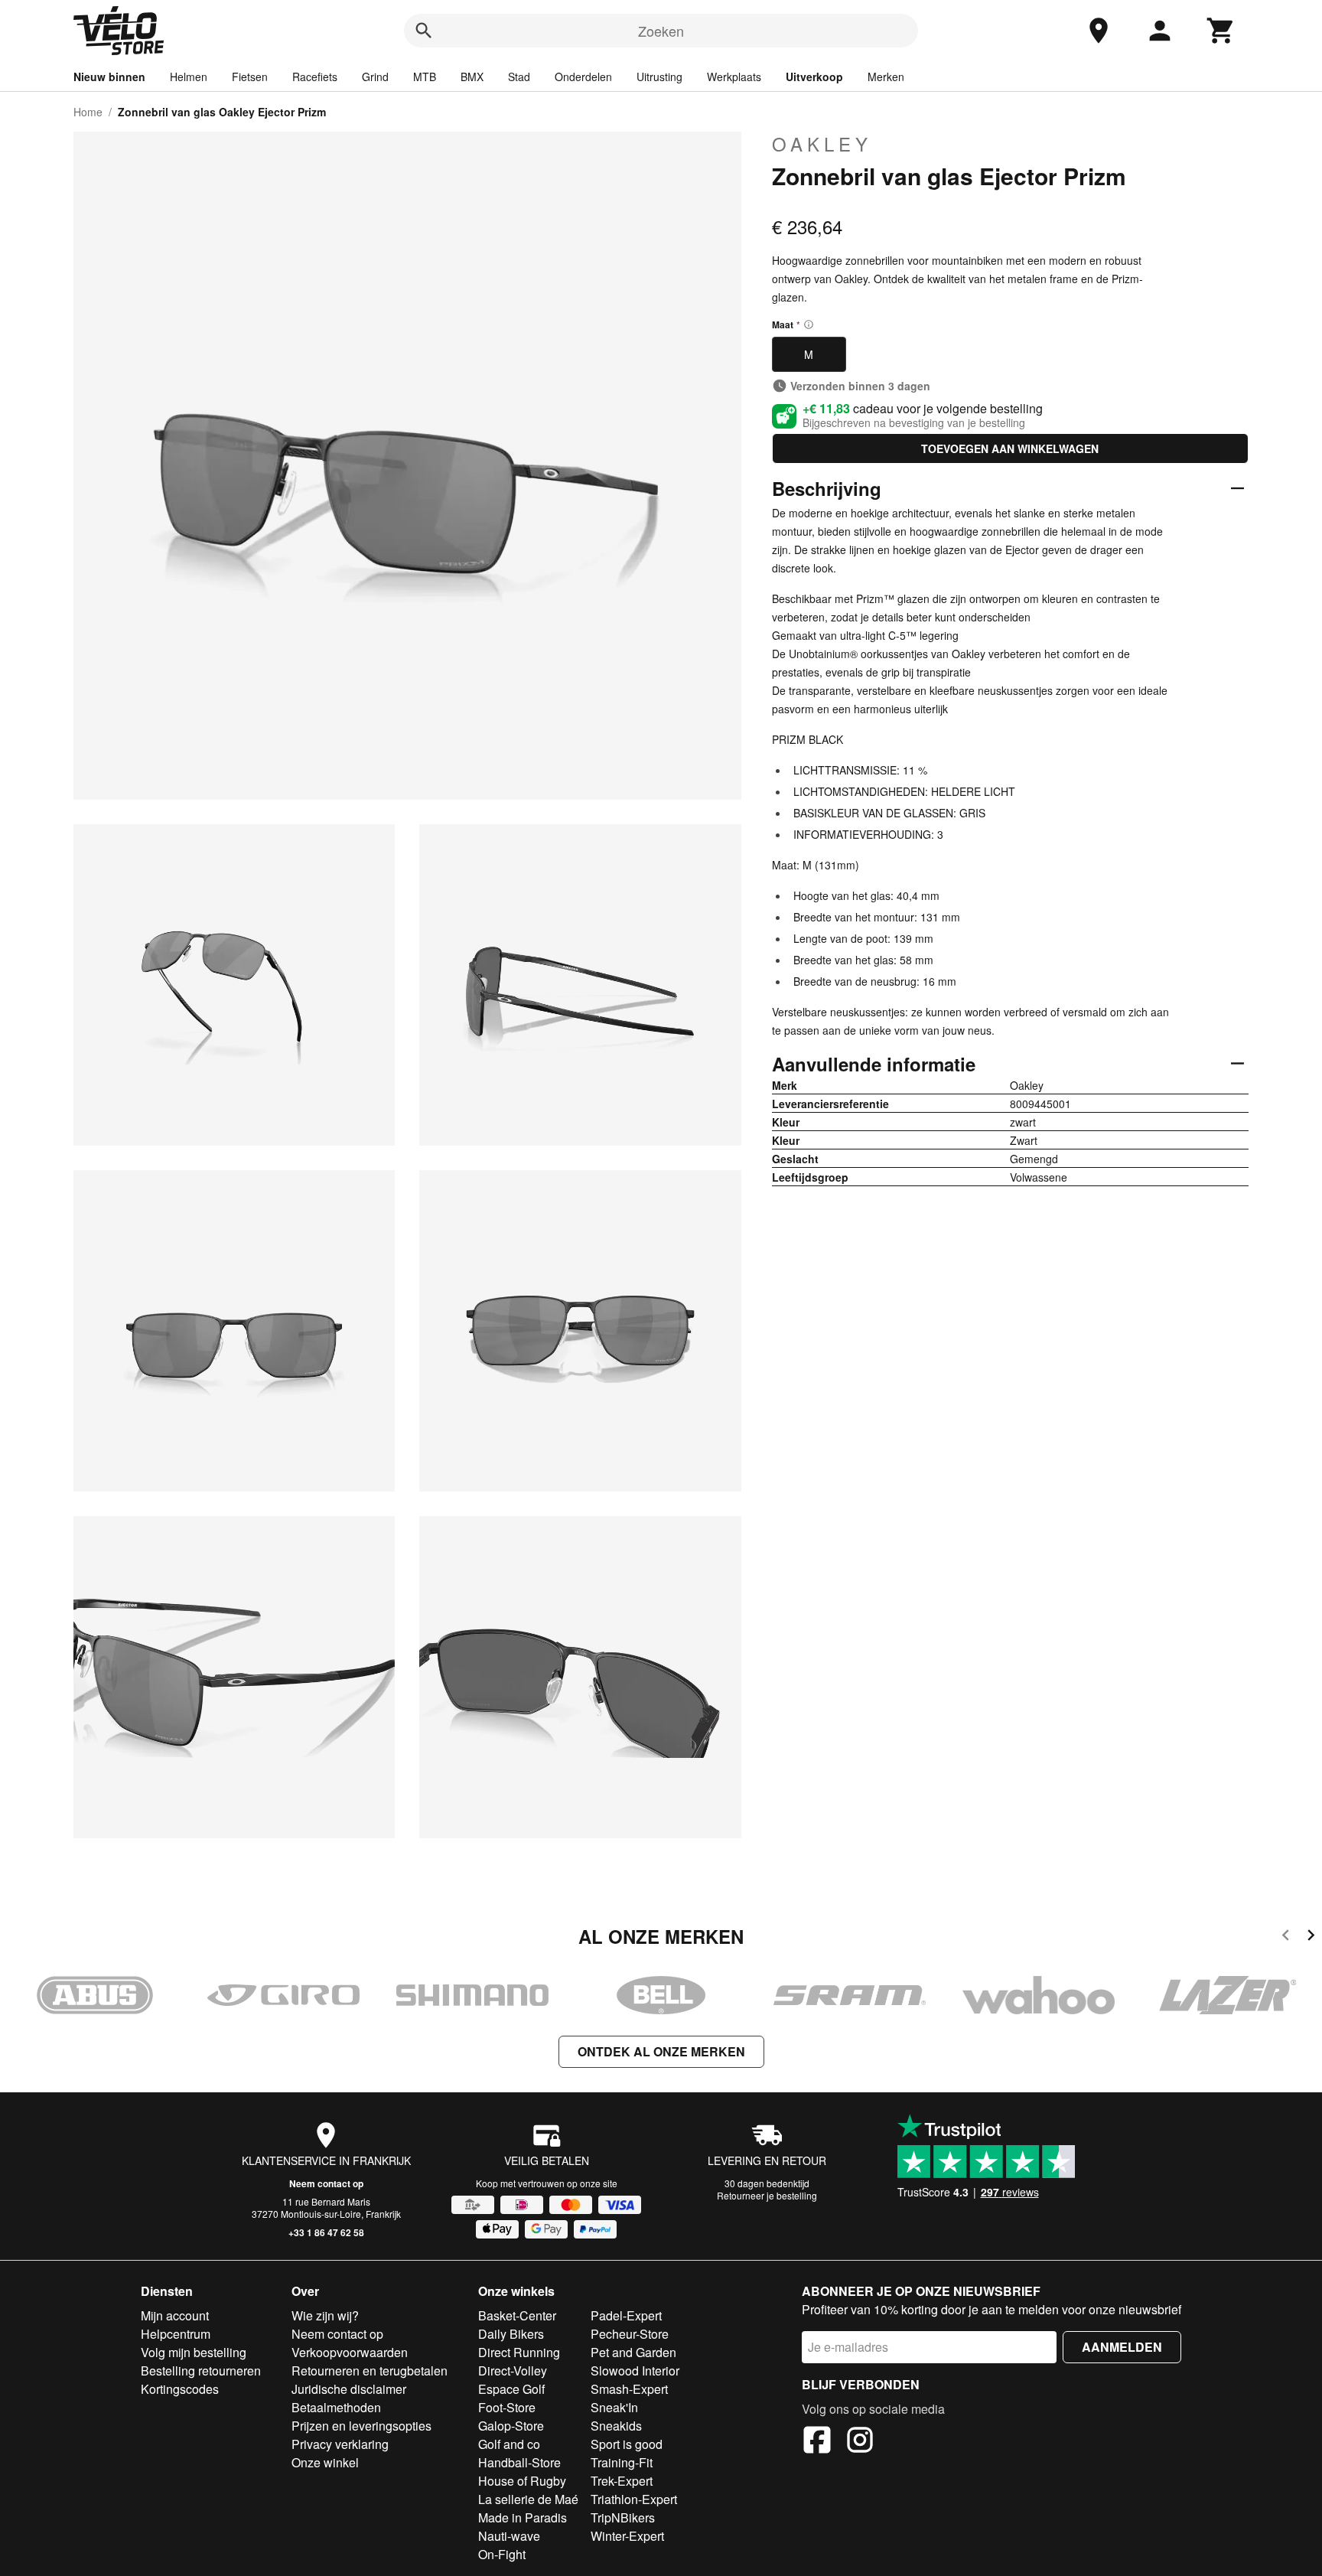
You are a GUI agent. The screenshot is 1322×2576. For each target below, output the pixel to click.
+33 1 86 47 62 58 (326, 2232)
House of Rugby (522, 2481)
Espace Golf (511, 2389)
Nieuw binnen (109, 77)
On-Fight (502, 2554)
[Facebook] (817, 2442)
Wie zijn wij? (325, 2315)
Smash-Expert (629, 2389)
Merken (886, 77)
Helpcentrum (176, 2334)
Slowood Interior (635, 2371)
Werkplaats (734, 77)
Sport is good (627, 2444)
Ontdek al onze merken (661, 2051)
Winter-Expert (627, 2536)
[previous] (1286, 1937)
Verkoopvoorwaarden (350, 2352)
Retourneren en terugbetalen (370, 2371)
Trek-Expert (622, 2481)
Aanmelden (1122, 2347)
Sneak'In (614, 2407)
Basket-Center (517, 2315)
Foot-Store (507, 2407)
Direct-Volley (513, 2371)
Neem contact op (326, 2183)
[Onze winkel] (1099, 31)
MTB (425, 77)
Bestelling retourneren (201, 2371)
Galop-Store (511, 2426)
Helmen (189, 77)
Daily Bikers (511, 2334)
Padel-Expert (626, 2315)
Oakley (822, 144)
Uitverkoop (814, 77)
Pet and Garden (633, 2352)
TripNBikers (623, 2517)
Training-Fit (622, 2462)
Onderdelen (583, 77)
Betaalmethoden (336, 2407)
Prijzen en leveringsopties (361, 2426)
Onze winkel (325, 2462)
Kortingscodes (180, 2389)
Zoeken (661, 31)
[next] (1311, 1937)
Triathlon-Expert (634, 2499)
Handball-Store (519, 2462)
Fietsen (250, 77)
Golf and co (509, 2444)
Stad (519, 77)
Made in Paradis (523, 2517)
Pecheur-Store (630, 2334)
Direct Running (519, 2352)
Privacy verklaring (340, 2444)
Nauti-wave (509, 2536)
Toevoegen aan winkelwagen (1010, 448)
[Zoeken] (424, 31)
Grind (375, 77)
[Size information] (809, 324)
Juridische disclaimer (349, 2389)
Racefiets (315, 77)
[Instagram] (860, 2442)
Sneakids (616, 2426)
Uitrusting (659, 77)
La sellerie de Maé (528, 2499)
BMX (472, 77)
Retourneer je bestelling (767, 2195)
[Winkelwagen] (1221, 31)
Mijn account (175, 2315)
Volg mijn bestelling (194, 2352)
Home (88, 112)
